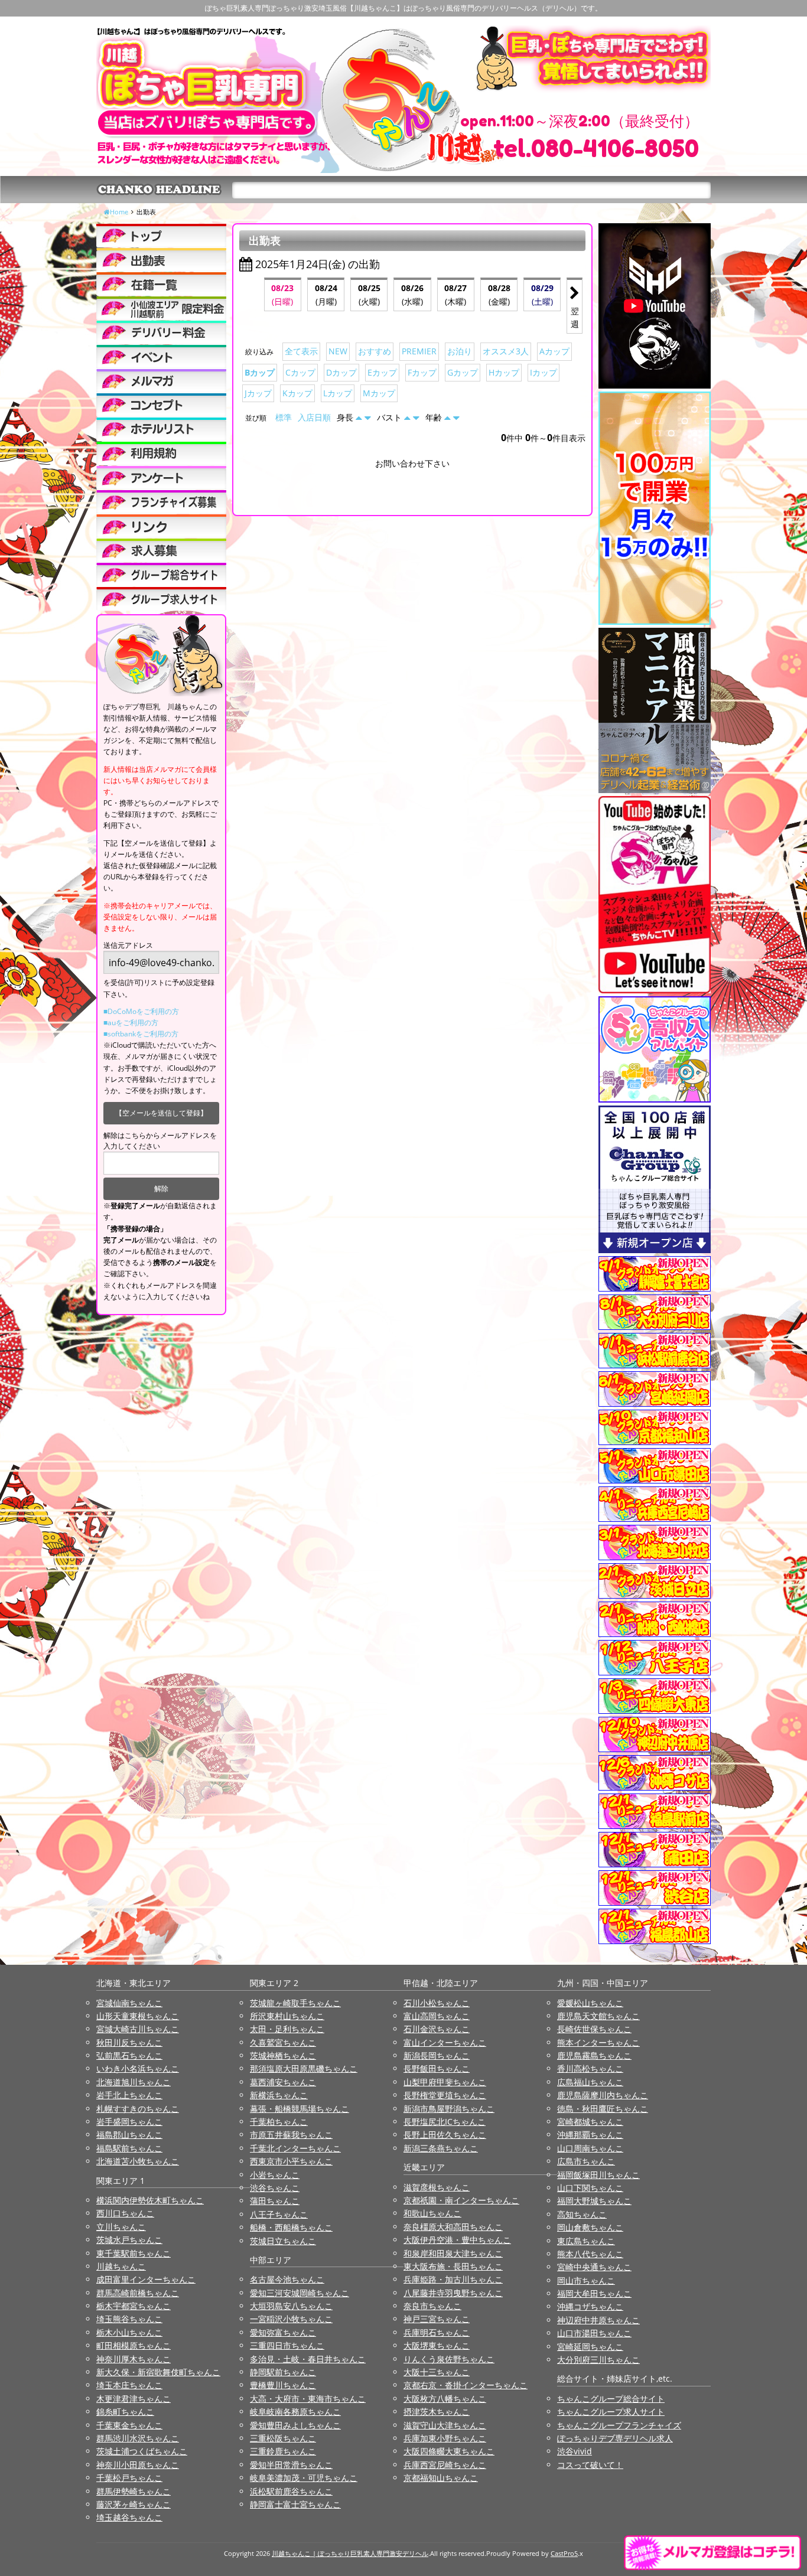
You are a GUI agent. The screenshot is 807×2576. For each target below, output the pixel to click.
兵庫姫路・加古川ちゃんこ (453, 2279)
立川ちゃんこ (121, 2227)
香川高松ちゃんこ (590, 2068)
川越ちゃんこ (121, 2266)
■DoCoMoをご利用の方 (141, 1011)
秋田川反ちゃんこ (129, 2042)
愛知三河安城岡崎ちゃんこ (300, 2293)
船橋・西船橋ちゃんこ (291, 2227)
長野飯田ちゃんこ (437, 2068)
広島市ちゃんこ (586, 2161)
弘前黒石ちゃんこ (129, 2055)
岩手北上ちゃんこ (129, 2095)
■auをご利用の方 (131, 1023)
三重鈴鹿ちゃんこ (283, 2451)
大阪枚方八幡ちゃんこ (445, 2399)
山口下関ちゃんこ (590, 2188)
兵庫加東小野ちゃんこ (445, 2438)
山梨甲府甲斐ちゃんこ (445, 2082)
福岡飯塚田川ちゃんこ (598, 2175)
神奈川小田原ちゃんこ (138, 2465)
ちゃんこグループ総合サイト (611, 2399)
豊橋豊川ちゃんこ (283, 2385)
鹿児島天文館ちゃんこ (598, 2016)
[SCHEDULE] (161, 260)
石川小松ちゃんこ (437, 2003)
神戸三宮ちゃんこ (437, 2319)
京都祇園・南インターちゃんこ (461, 2200)
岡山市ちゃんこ (586, 2280)
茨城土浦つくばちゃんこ (142, 2451)
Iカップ (544, 372)
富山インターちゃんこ (445, 2042)
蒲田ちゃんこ (275, 2201)
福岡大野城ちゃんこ (594, 2201)
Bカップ (260, 372)
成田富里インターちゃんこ (146, 2279)
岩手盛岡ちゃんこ (129, 2122)
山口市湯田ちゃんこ (594, 2333)
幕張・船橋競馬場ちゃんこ (300, 2109)
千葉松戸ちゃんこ (129, 2478)
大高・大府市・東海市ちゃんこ (308, 2399)
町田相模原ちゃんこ (134, 2345)
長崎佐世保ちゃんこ (594, 2029)
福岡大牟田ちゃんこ (594, 2293)
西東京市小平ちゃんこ (291, 2161)
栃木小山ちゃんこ (129, 2332)
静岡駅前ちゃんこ (283, 2372)
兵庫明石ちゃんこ (437, 2332)
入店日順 (314, 417)
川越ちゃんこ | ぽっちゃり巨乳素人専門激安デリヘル (350, 2553)
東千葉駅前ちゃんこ (134, 2253)
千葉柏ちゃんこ (279, 2122)
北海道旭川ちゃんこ (134, 2082)
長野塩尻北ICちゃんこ (445, 2122)
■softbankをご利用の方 (141, 1034)
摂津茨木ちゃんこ (437, 2412)
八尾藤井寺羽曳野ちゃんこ (453, 2293)
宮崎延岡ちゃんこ (590, 2347)
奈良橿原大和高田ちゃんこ (453, 2227)
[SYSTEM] (161, 308)
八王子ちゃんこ (279, 2214)
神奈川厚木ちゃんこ (134, 2359)
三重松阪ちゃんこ (283, 2438)
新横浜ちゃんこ (279, 2095)
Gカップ (463, 372)
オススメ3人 (506, 351)
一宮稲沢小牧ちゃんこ (291, 2319)
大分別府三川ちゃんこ (598, 2360)
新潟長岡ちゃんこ (437, 2055)
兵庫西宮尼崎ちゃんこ (445, 2465)
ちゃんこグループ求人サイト (611, 2412)
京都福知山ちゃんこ (441, 2478)
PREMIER (419, 351)
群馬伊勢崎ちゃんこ (134, 2491)
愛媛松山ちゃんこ (590, 2003)
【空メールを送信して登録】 (161, 1113)
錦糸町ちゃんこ (125, 2412)
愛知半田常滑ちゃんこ (291, 2465)
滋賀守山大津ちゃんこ (445, 2425)
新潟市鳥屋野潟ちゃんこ (449, 2109)
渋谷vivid (575, 2451)
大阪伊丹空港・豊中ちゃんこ (457, 2240)
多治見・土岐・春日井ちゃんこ (308, 2359)
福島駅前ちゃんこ (129, 2148)
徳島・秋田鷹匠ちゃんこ (603, 2109)
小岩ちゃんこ (275, 2175)
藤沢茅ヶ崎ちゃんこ (134, 2504)
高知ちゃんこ (582, 2214)
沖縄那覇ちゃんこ (590, 2135)
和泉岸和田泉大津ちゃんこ (453, 2253)
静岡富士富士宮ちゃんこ (295, 2504)
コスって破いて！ (590, 2465)
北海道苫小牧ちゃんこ (138, 2161)
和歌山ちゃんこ (432, 2213)
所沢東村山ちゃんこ (287, 2016)
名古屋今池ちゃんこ (287, 2279)
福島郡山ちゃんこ (129, 2135)
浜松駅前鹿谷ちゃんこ (291, 2491)
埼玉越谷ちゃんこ (129, 2517)
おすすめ (375, 351)
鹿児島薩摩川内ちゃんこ (603, 2095)
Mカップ (379, 393)
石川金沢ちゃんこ (437, 2029)
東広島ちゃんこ (586, 2241)
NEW (338, 351)
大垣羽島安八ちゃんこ (291, 2306)
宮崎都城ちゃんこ (590, 2122)
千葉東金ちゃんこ (129, 2425)
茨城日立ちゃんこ (283, 2241)
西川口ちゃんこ (125, 2213)
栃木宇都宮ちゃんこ (134, 2306)
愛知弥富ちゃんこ (283, 2332)
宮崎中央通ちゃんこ (594, 2267)
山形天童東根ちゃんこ (138, 2016)
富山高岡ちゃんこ (437, 2016)
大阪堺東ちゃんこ (437, 2345)
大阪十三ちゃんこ (437, 2372)
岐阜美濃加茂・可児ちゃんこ (304, 2478)
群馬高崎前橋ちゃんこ (138, 2293)
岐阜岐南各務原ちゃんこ (295, 2412)
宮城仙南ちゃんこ (129, 2003)
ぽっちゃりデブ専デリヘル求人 (615, 2438)
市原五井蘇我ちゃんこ (291, 2135)
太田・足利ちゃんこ (287, 2029)
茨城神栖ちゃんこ (283, 2055)
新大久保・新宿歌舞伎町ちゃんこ (158, 2372)
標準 (284, 417)
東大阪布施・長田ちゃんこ (453, 2266)
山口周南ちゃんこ (590, 2148)
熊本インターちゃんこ (598, 2042)
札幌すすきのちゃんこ (138, 2109)
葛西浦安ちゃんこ (283, 2082)
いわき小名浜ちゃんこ (138, 2068)
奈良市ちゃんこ (432, 2306)
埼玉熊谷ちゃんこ (129, 2319)
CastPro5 (564, 2553)
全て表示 (301, 351)
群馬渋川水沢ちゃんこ (138, 2438)
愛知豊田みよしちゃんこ (295, 2425)
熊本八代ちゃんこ (590, 2254)
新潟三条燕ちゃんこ (441, 2148)
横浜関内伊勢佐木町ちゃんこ (150, 2200)
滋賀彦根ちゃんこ (437, 2187)
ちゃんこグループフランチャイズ (619, 2425)
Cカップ (300, 372)
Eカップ (382, 372)
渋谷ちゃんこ (275, 2188)
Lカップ (338, 393)
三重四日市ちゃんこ (287, 2345)
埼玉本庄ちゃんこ (129, 2385)
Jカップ (258, 393)
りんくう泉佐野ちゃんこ (449, 2359)
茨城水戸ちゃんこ (129, 2240)
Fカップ (422, 372)
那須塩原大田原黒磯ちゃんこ (304, 2068)
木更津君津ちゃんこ (134, 2399)
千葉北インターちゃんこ (295, 2148)
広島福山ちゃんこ (590, 2082)
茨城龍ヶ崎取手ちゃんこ (295, 2003)
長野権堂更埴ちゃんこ (445, 2095)
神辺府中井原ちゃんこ (598, 2320)
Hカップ (504, 372)
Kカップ (297, 393)
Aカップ (554, 351)
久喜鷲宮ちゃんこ (283, 2042)
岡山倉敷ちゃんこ (590, 2227)
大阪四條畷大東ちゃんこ (449, 2451)
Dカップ (341, 372)
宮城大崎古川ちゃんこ (138, 2029)
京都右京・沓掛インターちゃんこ (466, 2385)
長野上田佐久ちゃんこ (445, 2135)
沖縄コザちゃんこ (590, 2306)
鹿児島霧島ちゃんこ (594, 2055)
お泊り (460, 351)
